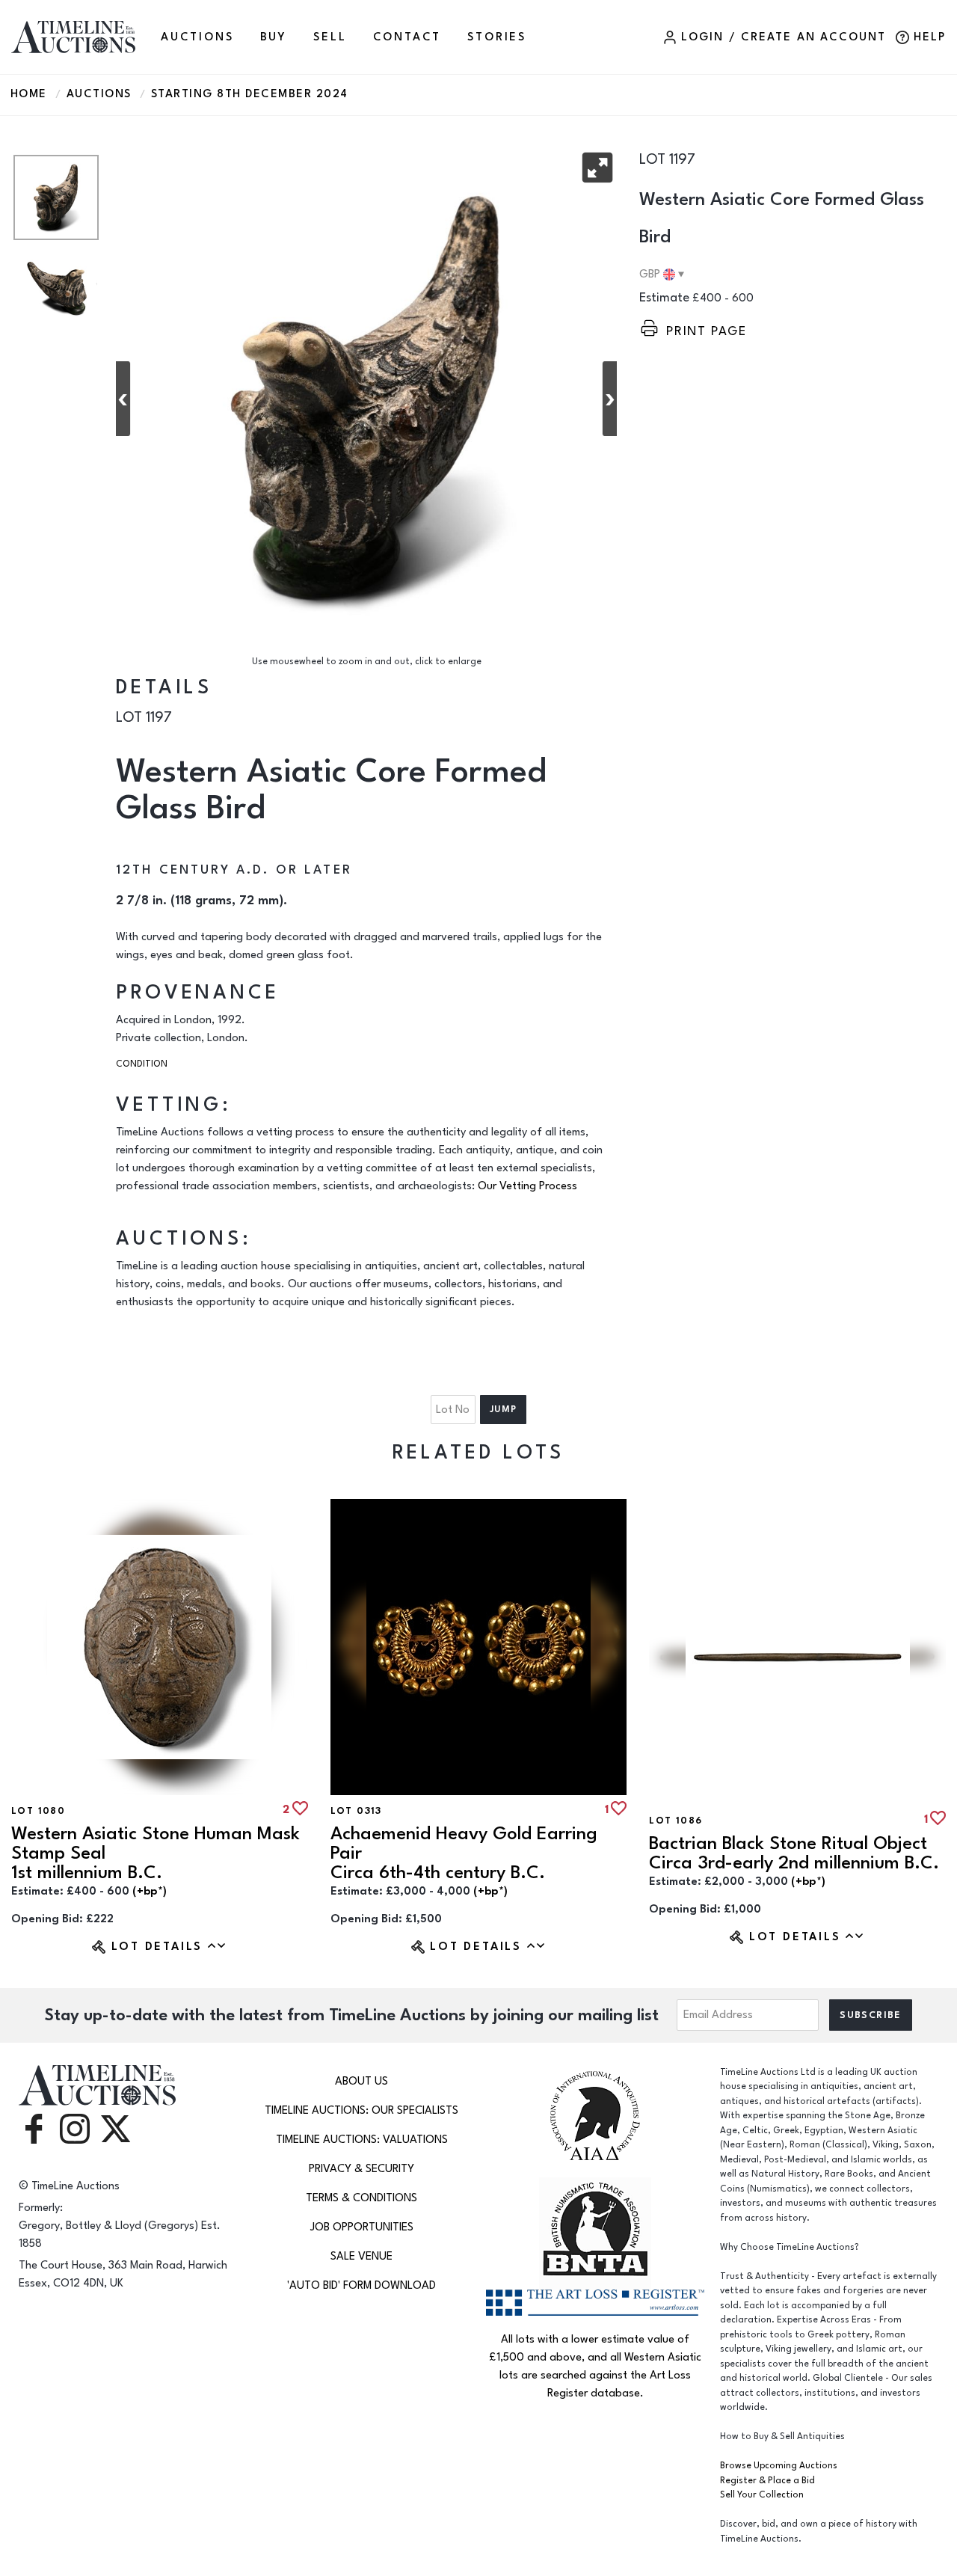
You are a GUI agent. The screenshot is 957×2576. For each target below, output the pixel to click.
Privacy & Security (361, 2169)
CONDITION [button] (142, 1064)
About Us (361, 2081)
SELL (330, 37)
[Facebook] (34, 2128)
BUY (274, 37)
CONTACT (407, 37)
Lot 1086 (676, 1821)
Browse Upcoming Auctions (779, 2466)
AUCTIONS (197, 37)
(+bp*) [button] (150, 1891)
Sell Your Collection (762, 2495)
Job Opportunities (362, 2227)
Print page (707, 331)
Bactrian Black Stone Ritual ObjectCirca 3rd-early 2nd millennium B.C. (794, 1853)
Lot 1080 (38, 1811)
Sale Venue (361, 2256)
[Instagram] (75, 2128)
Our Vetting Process (527, 1186)
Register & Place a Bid (767, 2481)
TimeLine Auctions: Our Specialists (361, 2110)
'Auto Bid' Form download (361, 2285)
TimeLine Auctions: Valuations (362, 2140)
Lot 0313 (356, 1811)
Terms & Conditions (361, 2198)
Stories (497, 37)
